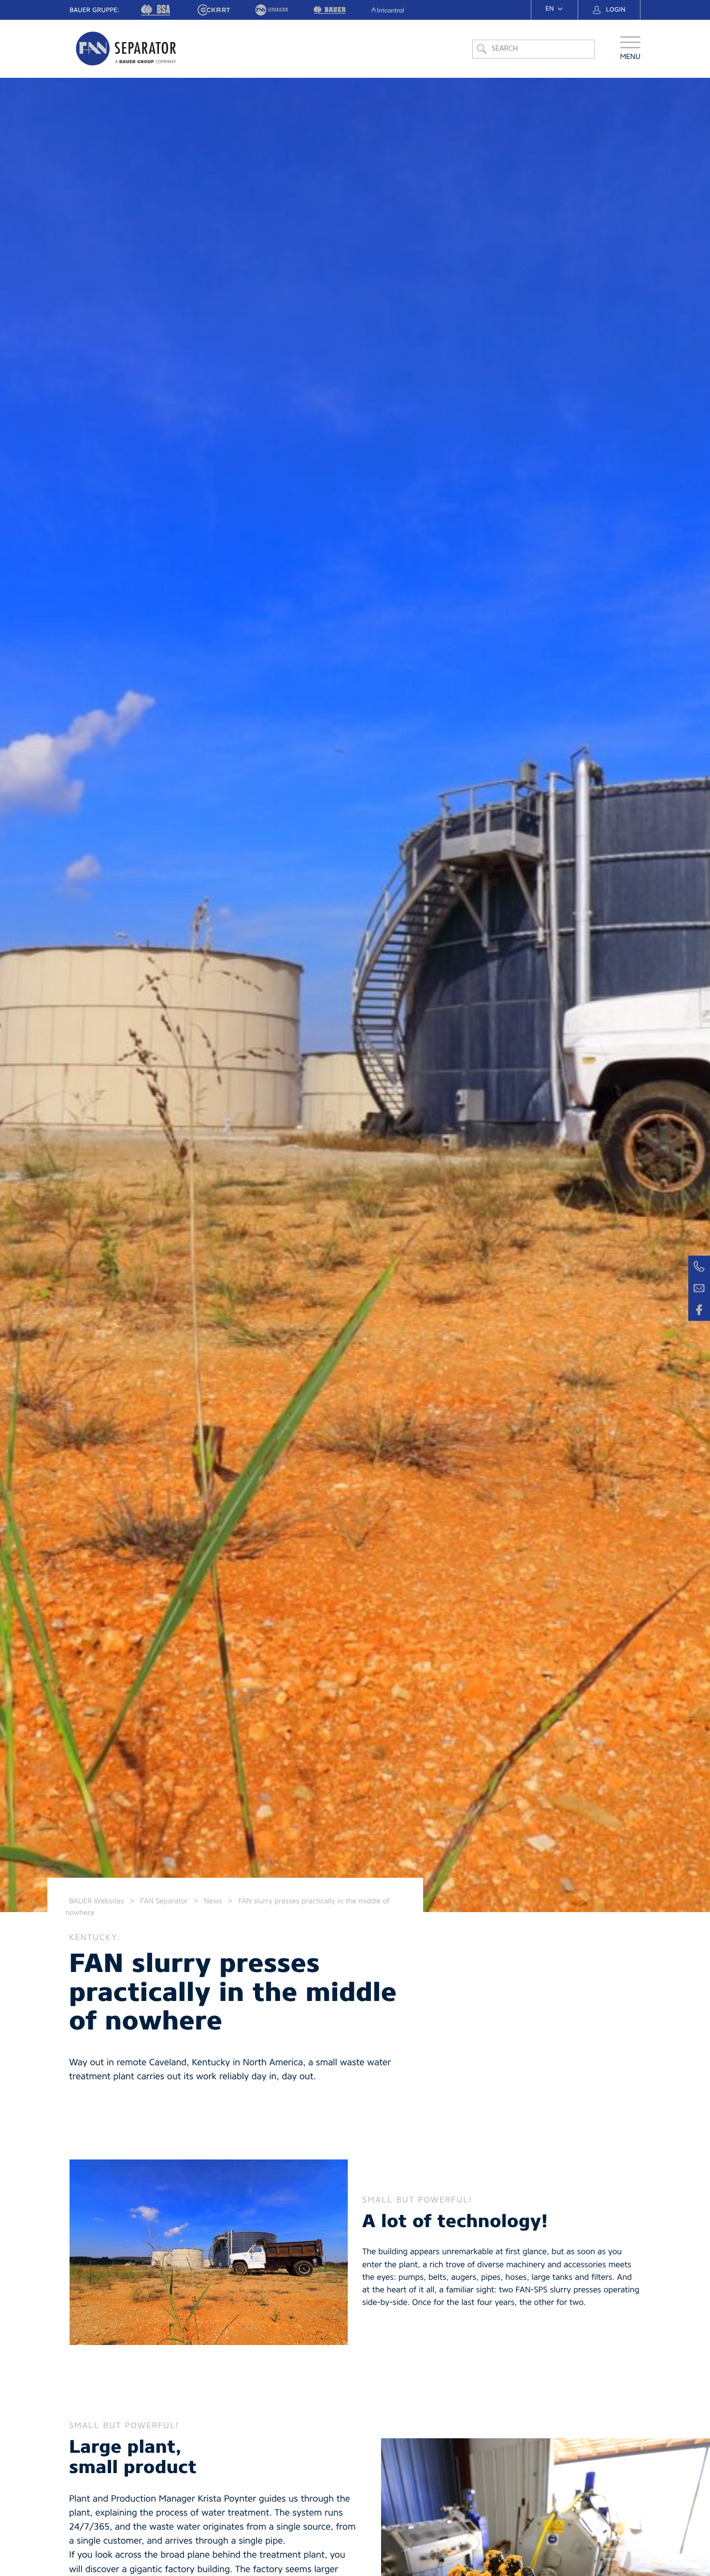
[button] (631, 49)
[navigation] (554, 9)
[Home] (127, 49)
